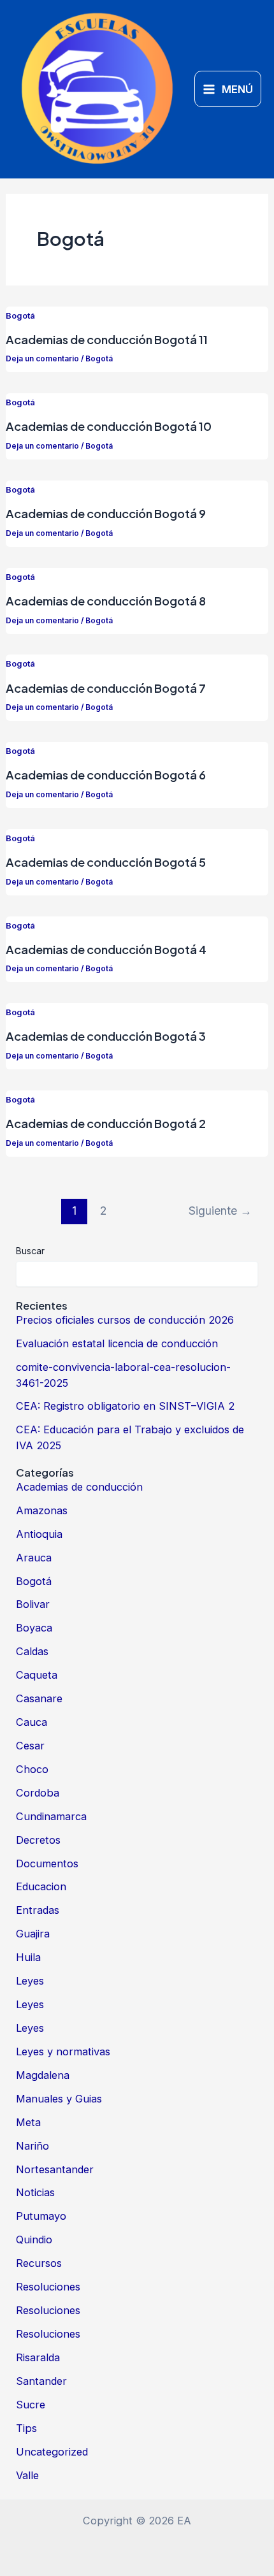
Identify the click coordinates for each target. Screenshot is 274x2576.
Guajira (33, 1934)
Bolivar (33, 1604)
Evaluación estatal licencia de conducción (117, 1343)
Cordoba (38, 1793)
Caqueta (37, 1675)
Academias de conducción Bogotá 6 (106, 775)
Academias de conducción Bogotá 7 (106, 688)
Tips (26, 2428)
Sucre (31, 2405)
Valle (27, 2475)
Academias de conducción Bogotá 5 (106, 862)
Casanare (39, 1698)
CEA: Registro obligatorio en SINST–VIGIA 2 (125, 1406)
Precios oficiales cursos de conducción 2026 (125, 1320)
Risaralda (38, 2357)
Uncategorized (52, 2452)
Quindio (34, 2240)
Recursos (39, 2263)
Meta (28, 2122)
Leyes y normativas (63, 2051)
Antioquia (39, 1534)
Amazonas (42, 1510)
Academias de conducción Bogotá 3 (106, 1036)
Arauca (34, 1558)
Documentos (47, 1863)
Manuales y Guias (59, 2099)
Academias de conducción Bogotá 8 (106, 601)
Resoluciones (48, 2287)
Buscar (30, 1251)
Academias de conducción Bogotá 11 (107, 339)
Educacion (41, 1886)
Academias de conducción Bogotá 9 (106, 513)
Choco (32, 1769)
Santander (41, 2381)
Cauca (32, 1722)
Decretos (38, 1840)
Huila (28, 1957)
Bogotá (20, 316)
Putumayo (41, 2216)
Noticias (35, 2192)
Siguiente (220, 1211)
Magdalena (43, 2075)
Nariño (32, 2146)
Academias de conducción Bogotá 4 (106, 949)
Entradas (38, 1910)
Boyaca (34, 1628)
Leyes (30, 1981)
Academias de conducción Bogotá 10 (109, 426)
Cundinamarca (51, 1816)
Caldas (32, 1651)
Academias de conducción (79, 1487)
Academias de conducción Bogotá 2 (106, 1123)
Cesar (30, 1746)
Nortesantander (55, 2169)
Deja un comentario (42, 359)
